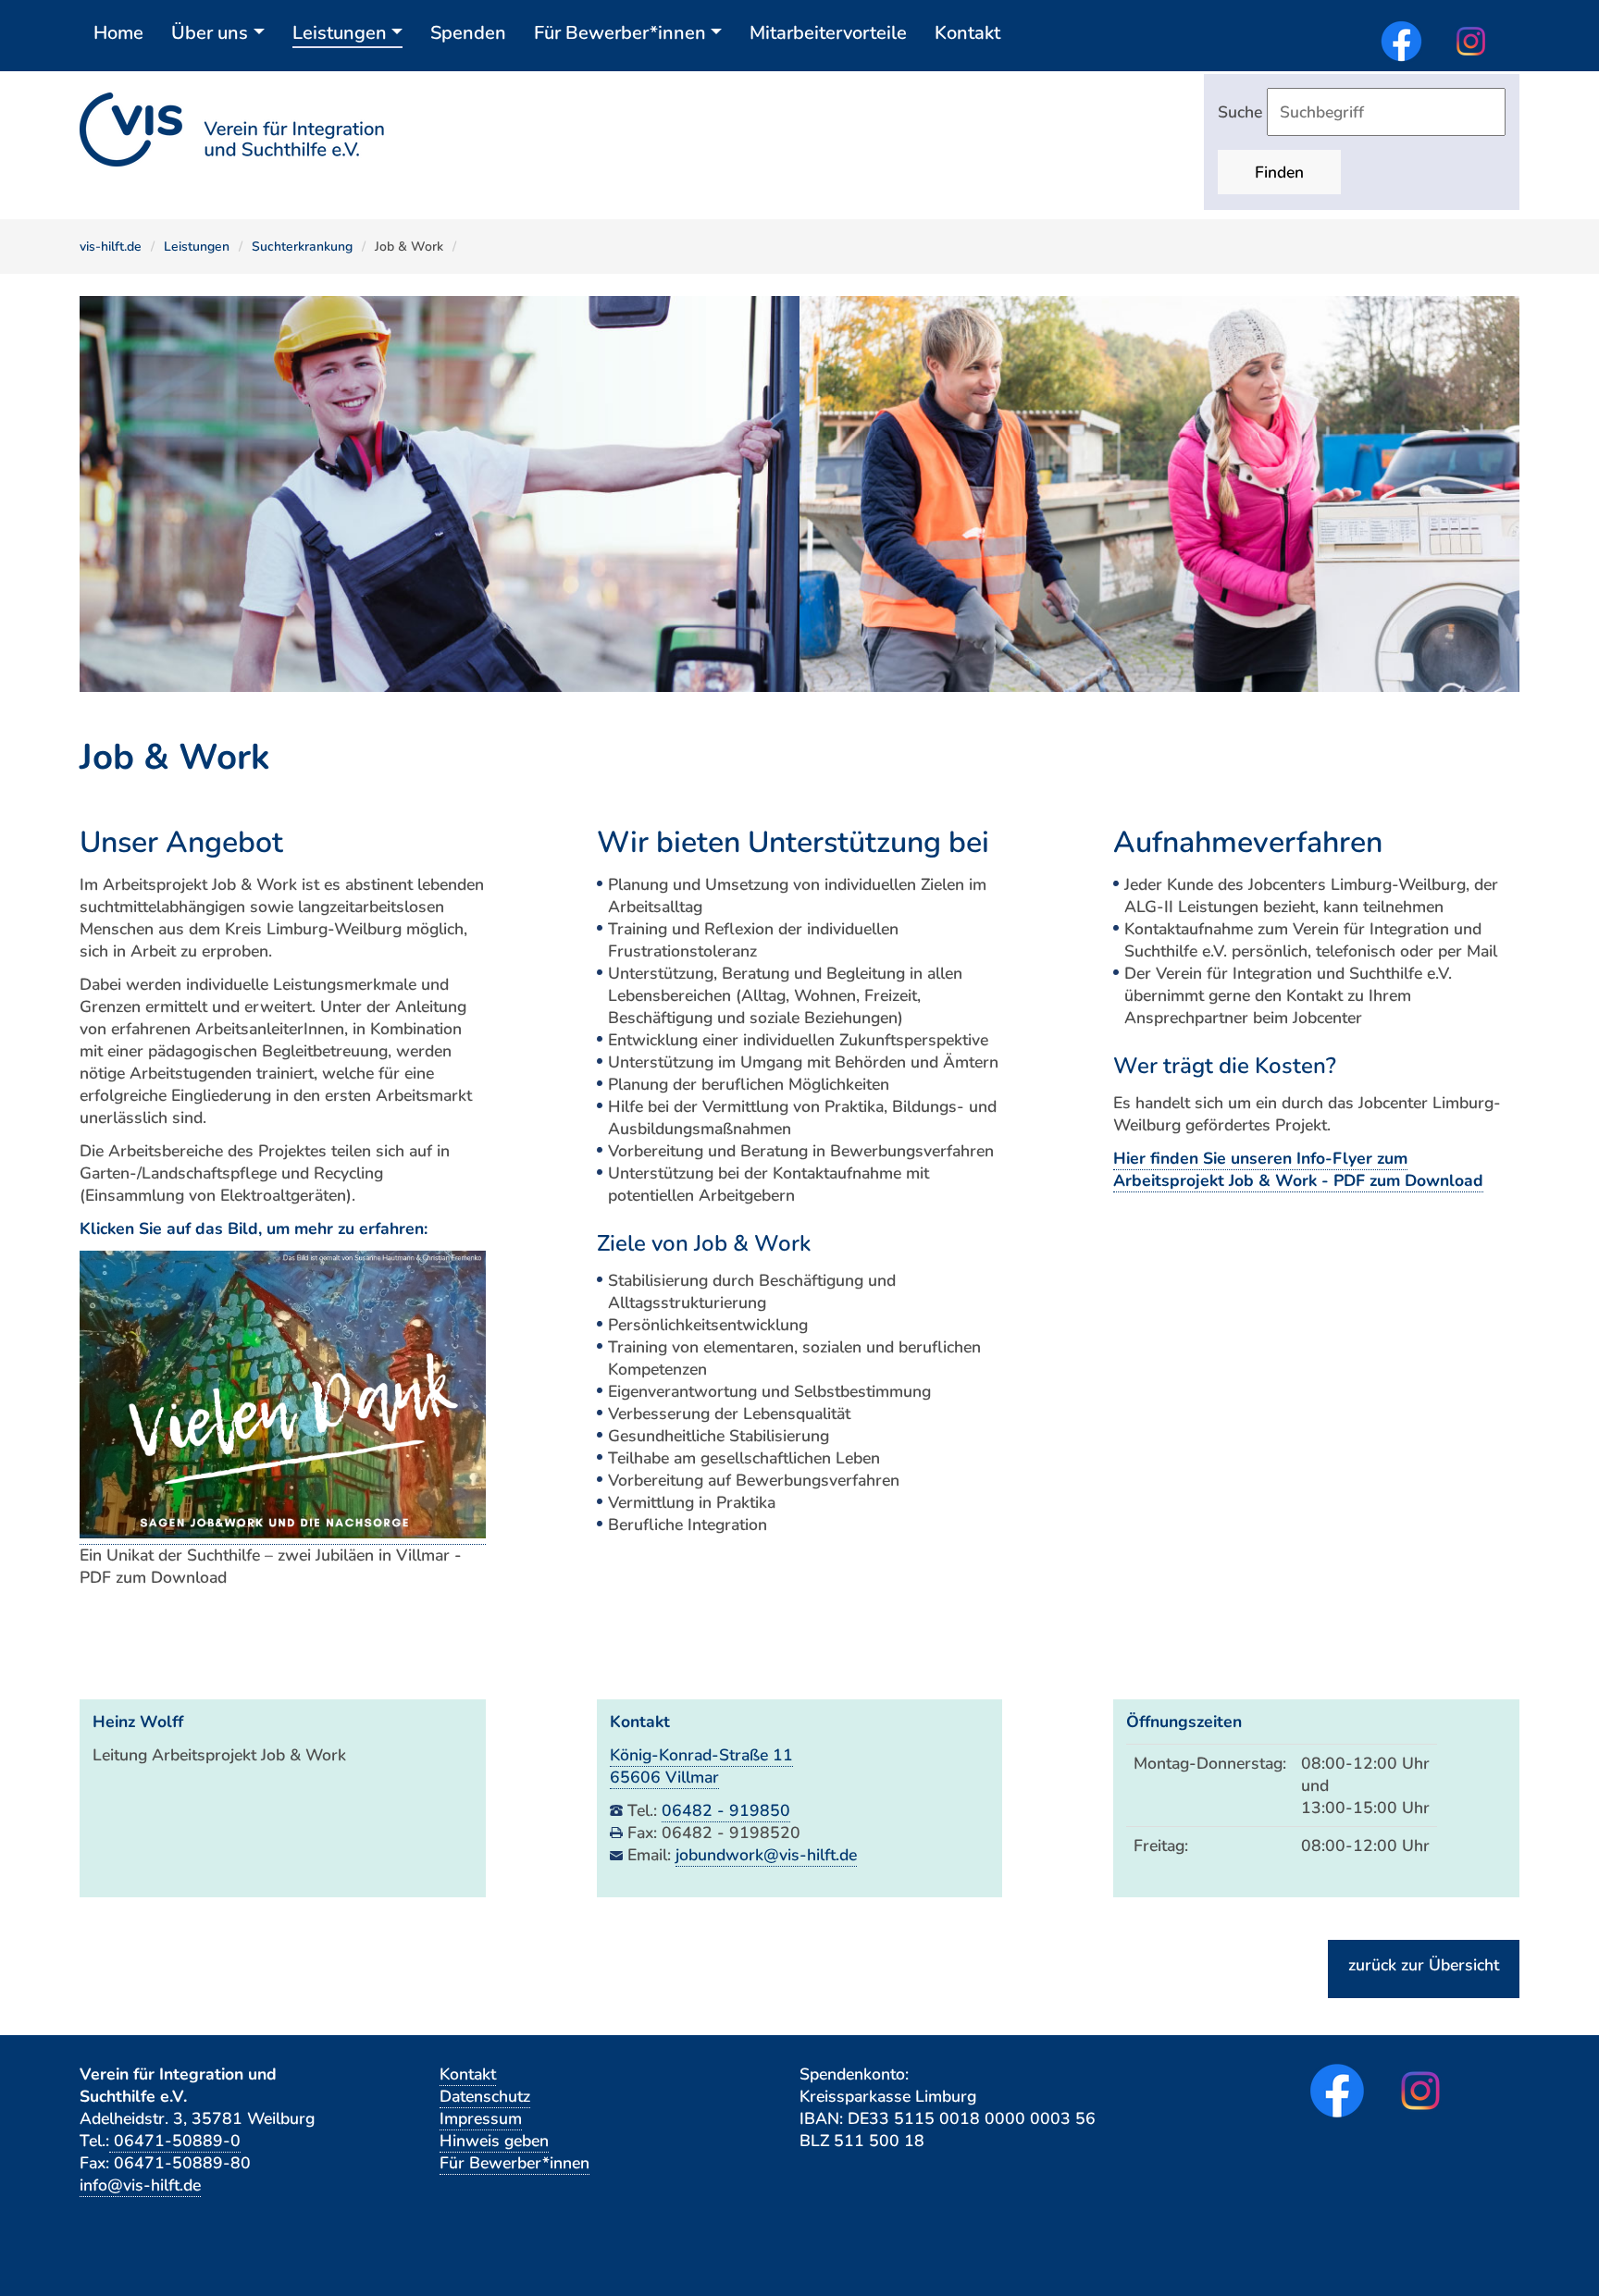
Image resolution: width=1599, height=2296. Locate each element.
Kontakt (967, 33)
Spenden (468, 33)
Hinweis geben (494, 2141)
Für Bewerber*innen (620, 33)
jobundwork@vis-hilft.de (766, 1855)
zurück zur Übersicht (1424, 1965)
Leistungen (340, 33)
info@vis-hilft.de (140, 2185)
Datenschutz (485, 2096)
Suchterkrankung (302, 247)
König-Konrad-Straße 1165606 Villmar (701, 1766)
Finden (1279, 172)
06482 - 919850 (726, 1810)
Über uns (210, 33)
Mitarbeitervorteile (828, 33)
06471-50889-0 (175, 2141)
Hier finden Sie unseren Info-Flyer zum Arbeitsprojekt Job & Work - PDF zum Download (1298, 1169)
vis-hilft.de (111, 247)
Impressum (481, 2118)
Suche (1242, 112)
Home (118, 33)
